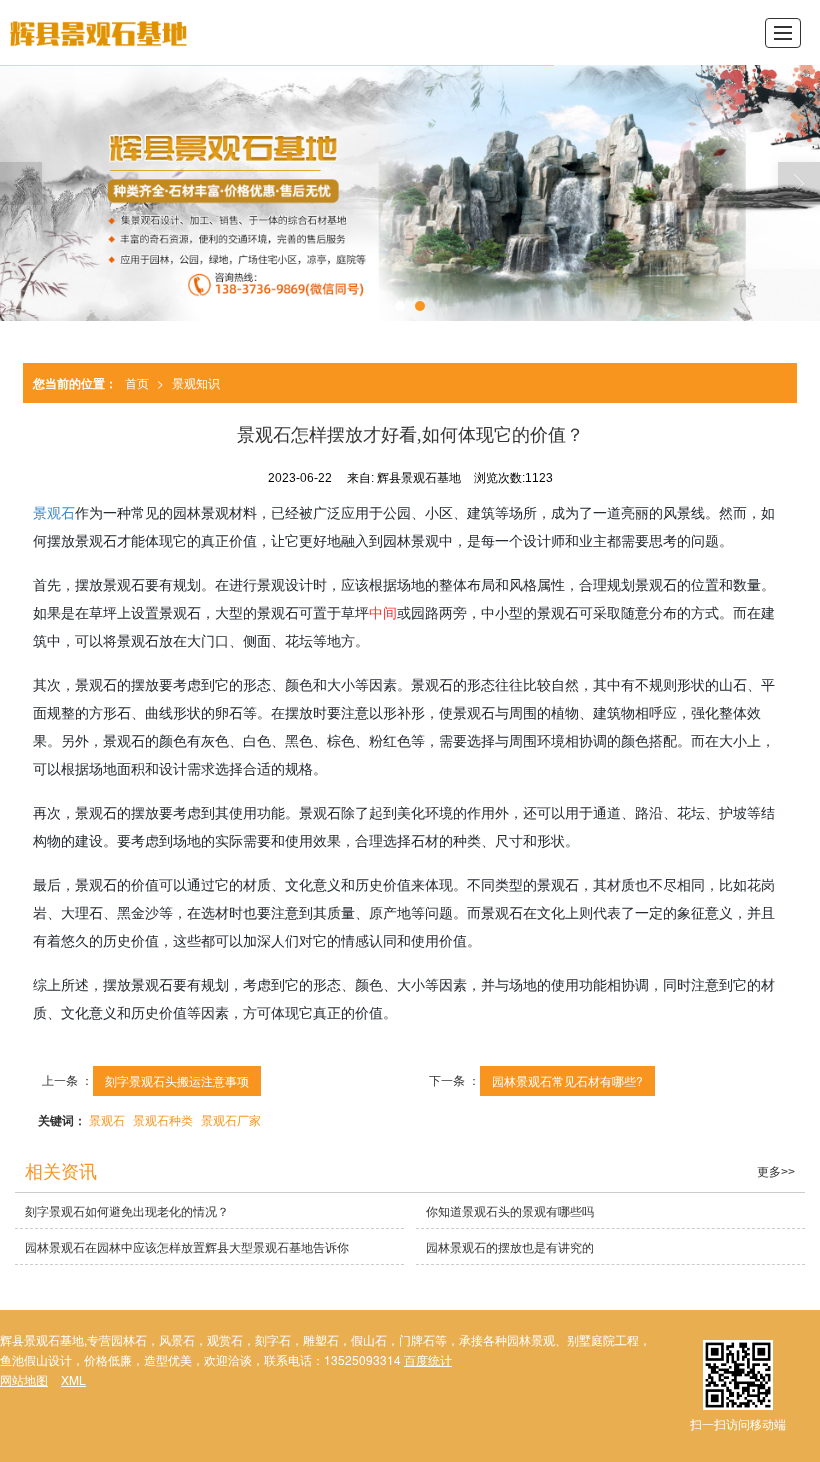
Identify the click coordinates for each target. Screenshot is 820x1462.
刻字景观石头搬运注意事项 (177, 1080)
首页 (137, 382)
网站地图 (24, 1379)
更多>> (776, 1172)
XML (73, 1379)
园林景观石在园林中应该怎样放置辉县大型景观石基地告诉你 (187, 1246)
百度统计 (428, 1359)
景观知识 (196, 382)
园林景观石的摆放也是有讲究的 (510, 1246)
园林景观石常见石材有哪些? (567, 1080)
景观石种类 (163, 1119)
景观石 (54, 512)
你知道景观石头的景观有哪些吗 (510, 1210)
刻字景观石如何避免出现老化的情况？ (127, 1210)
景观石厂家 (231, 1119)
